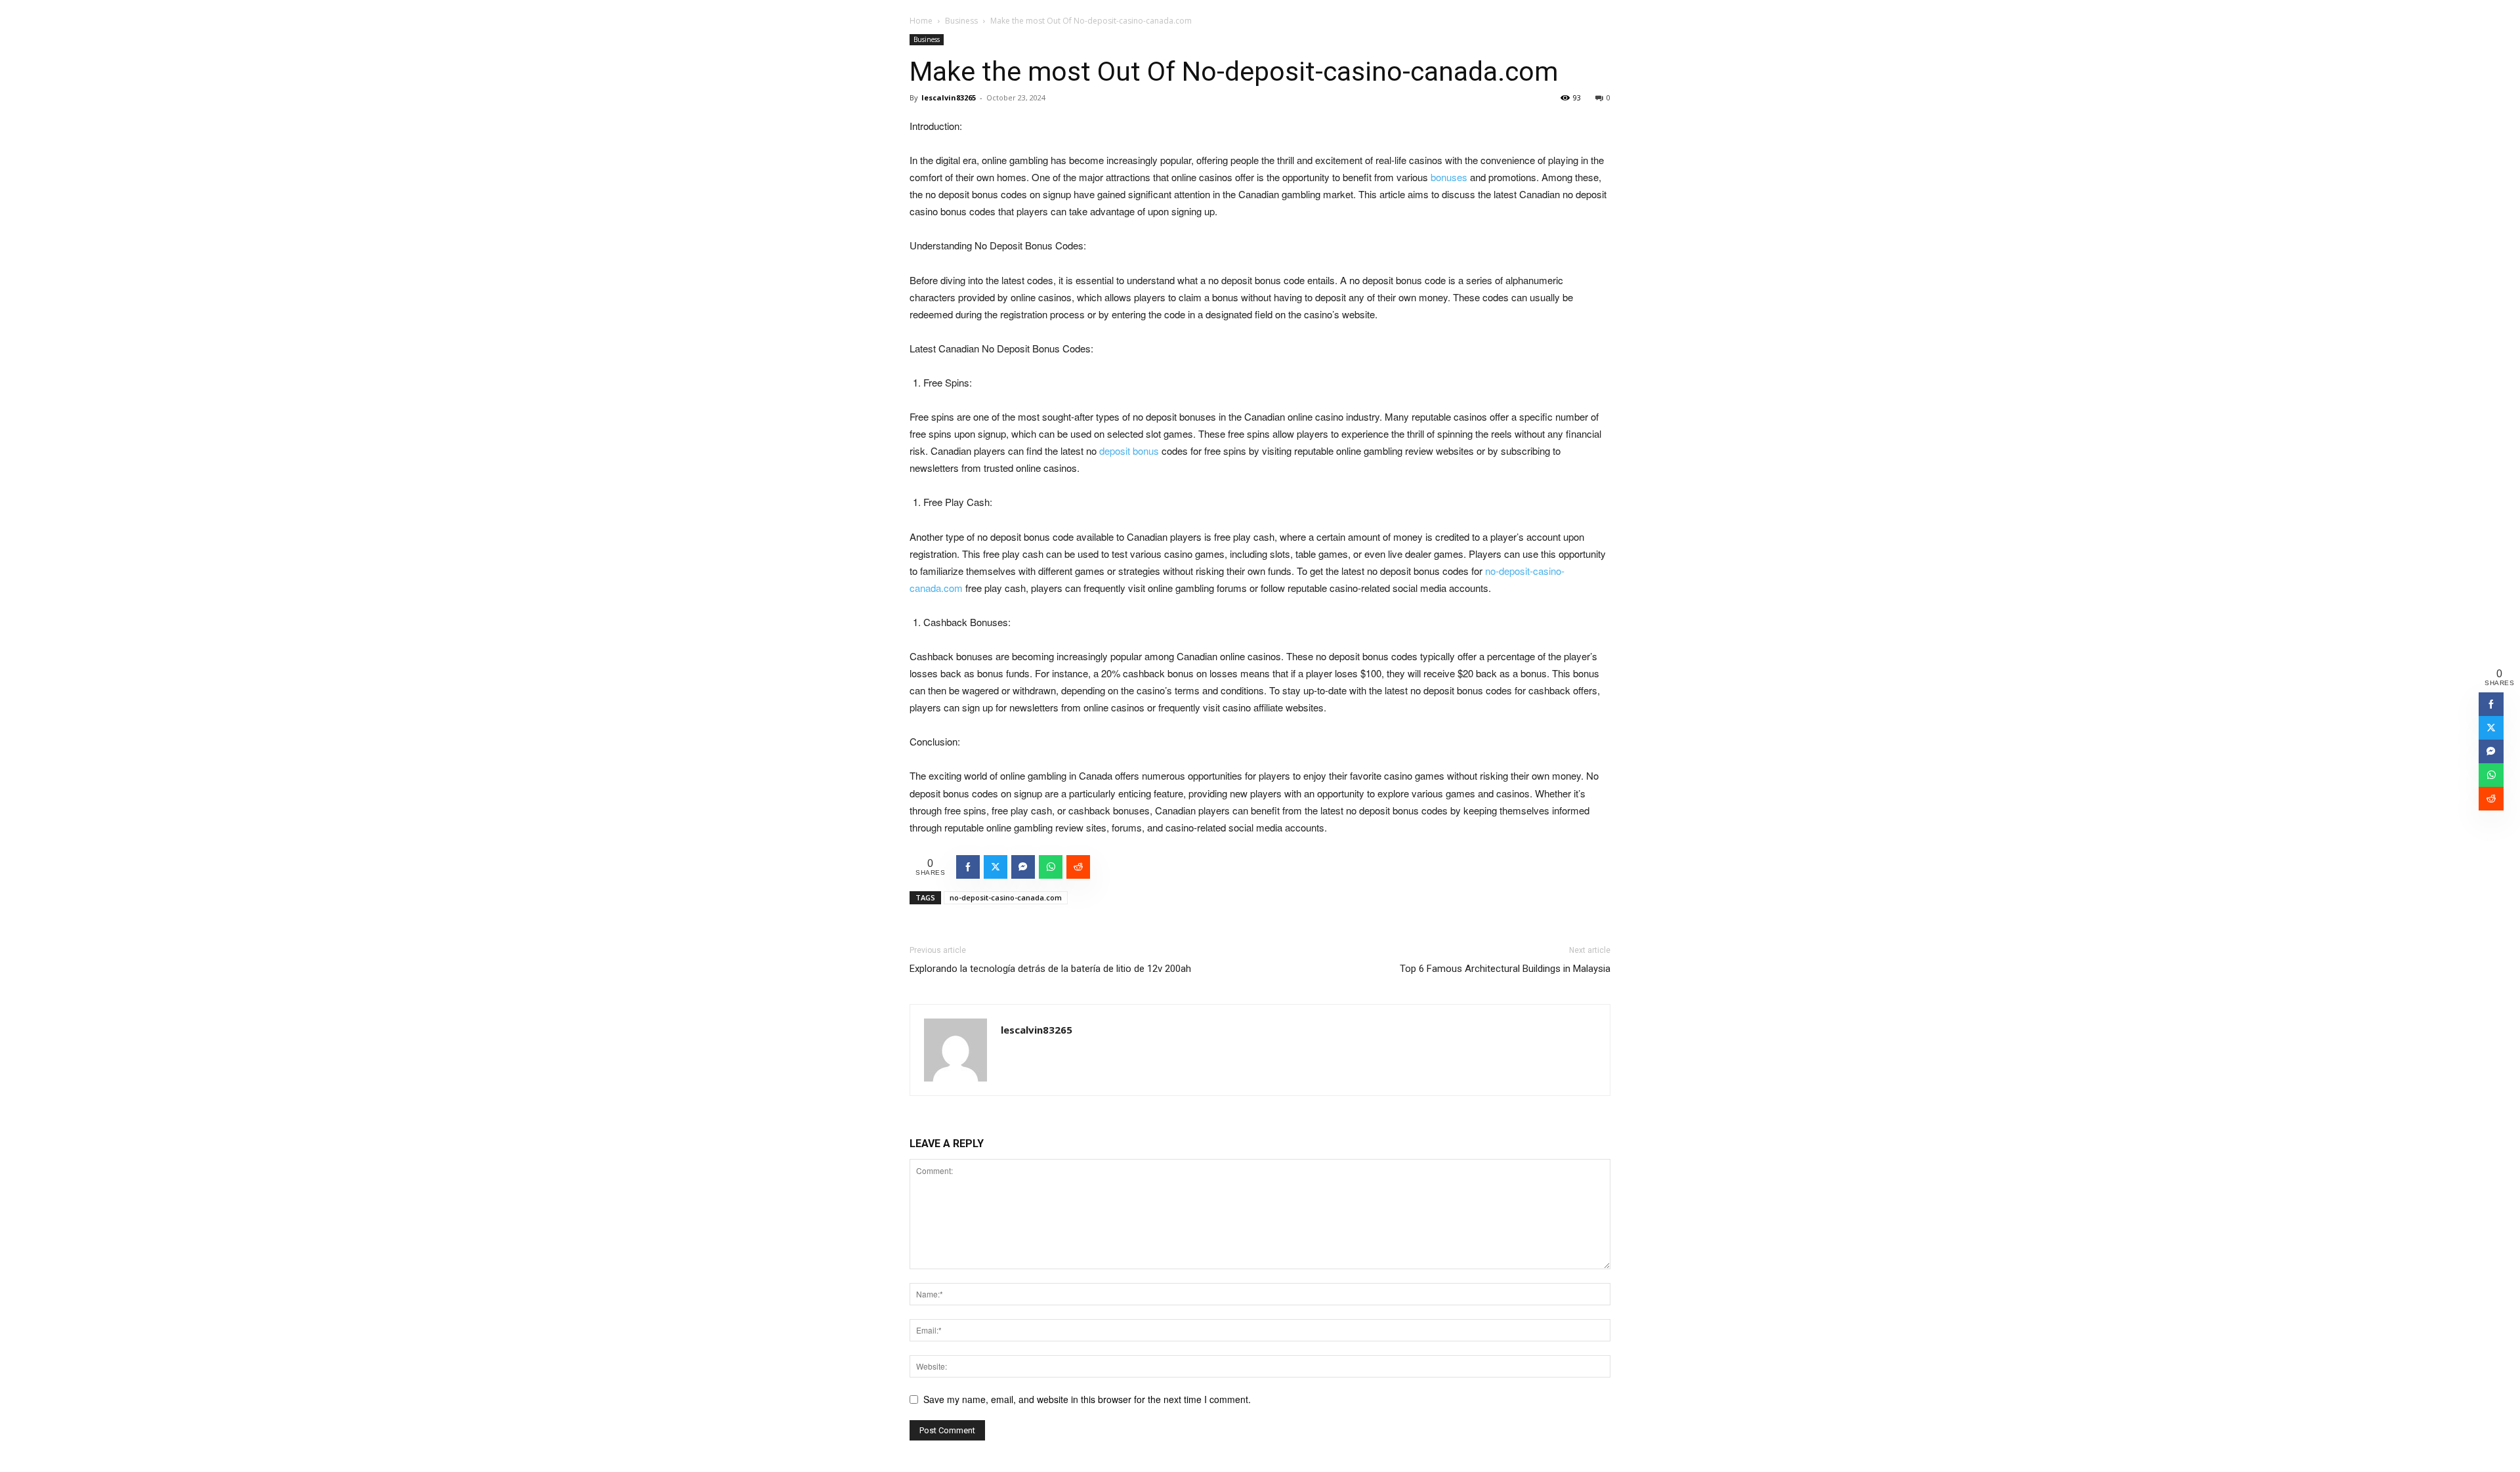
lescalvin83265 (949, 97)
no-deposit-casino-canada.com (1006, 897)
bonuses (1449, 177)
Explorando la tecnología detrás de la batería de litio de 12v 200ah (1050, 969)
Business (961, 21)
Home (921, 21)
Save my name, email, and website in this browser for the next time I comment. (1087, 1399)
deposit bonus (1129, 451)
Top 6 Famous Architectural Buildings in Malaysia (1505, 969)
